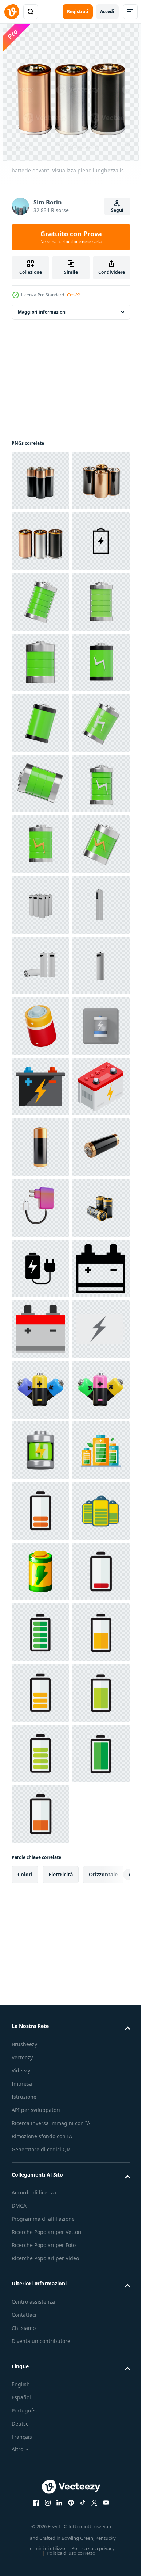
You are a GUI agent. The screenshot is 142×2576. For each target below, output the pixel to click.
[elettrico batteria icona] (40, 2117)
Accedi (107, 12)
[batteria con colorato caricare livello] (40, 2541)
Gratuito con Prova (71, 237)
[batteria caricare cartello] (40, 1632)
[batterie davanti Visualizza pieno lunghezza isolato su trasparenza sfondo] (40, 481)
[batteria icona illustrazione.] (40, 2238)
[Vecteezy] (12, 12)
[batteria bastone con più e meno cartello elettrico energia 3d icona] (40, 2359)
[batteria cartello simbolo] (40, 1753)
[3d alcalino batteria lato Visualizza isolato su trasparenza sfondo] (40, 1875)
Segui (117, 210)
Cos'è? (73, 295)
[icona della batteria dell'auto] (40, 1693)
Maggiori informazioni (42, 312)
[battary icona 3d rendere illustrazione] (40, 723)
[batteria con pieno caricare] (40, 2481)
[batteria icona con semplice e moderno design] (40, 662)
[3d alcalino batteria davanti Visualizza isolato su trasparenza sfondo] (40, 1814)
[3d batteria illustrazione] (40, 1572)
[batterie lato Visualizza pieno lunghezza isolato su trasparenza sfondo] (40, 541)
